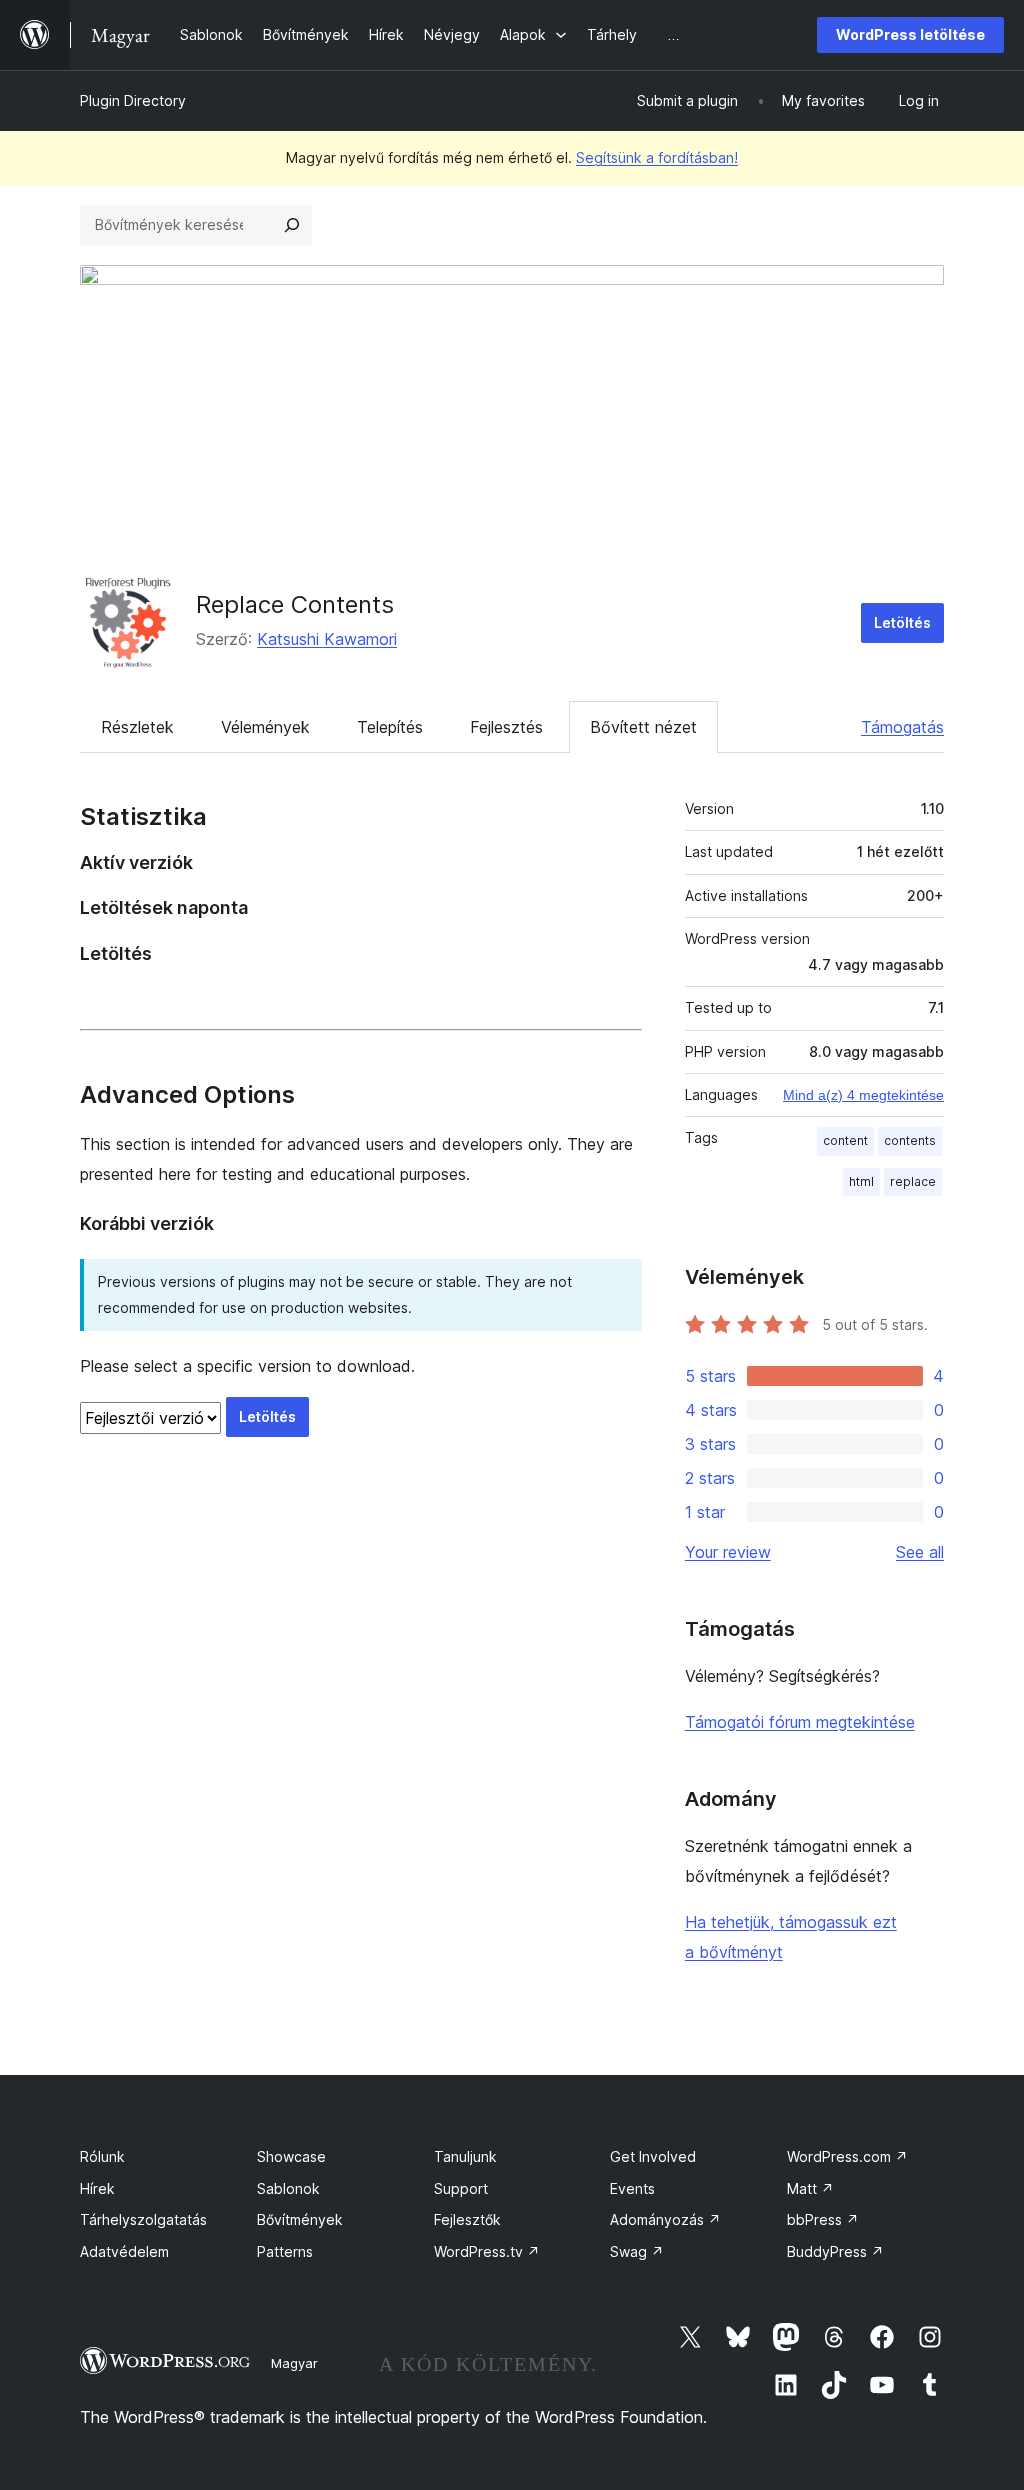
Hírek (97, 2188)
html (861, 1181)
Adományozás (665, 2219)
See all (920, 1552)
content (845, 1140)
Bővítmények (300, 2219)
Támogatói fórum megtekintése (800, 1722)
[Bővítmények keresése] (292, 225)
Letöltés (902, 622)
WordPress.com (847, 2156)
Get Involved (653, 2156)
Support (461, 2188)
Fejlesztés (506, 727)
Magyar (294, 2363)
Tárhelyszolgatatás (143, 2219)
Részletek (137, 727)
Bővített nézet (643, 727)
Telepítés (390, 727)
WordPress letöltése (910, 34)
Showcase (291, 2156)
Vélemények (265, 727)
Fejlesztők (467, 2219)
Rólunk (102, 2156)
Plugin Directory (133, 100)
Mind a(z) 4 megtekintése (863, 1095)
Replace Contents (295, 604)
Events (632, 2188)
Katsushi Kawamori (327, 639)
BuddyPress (835, 2251)
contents (910, 1140)
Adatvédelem (124, 2251)
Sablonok (288, 2188)
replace (913, 1181)
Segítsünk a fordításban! (657, 157)
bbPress (823, 2219)
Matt (810, 2188)
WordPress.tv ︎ (487, 2251)
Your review (728, 1552)
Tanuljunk (465, 2156)
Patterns (285, 2251)
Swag (637, 2251)
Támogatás (902, 727)
